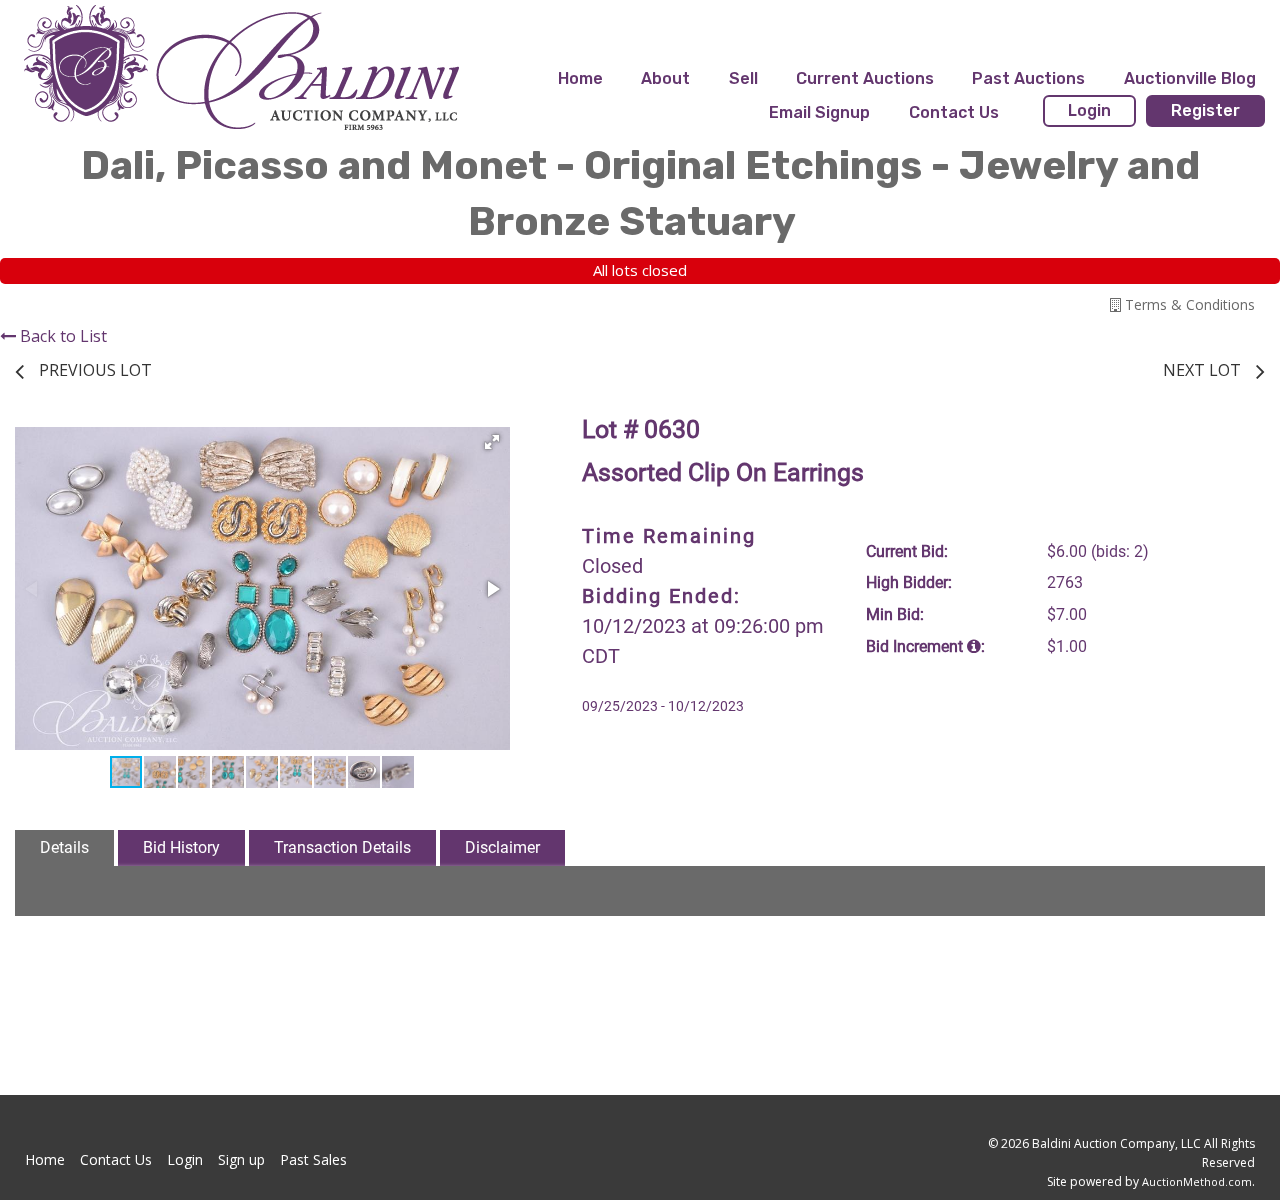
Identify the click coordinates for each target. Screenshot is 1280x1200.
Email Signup (819, 112)
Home (580, 78)
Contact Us (954, 112)
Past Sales (313, 1159)
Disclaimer (502, 847)
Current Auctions (865, 78)
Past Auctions (1028, 78)
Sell (743, 78)
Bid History (181, 847)
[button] (492, 442)
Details (64, 847)
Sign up (241, 1159)
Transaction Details (342, 847)
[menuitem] (580, 79)
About (665, 78)
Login (1089, 110)
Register (1205, 110)
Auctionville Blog (1190, 78)
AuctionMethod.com (1197, 1181)
